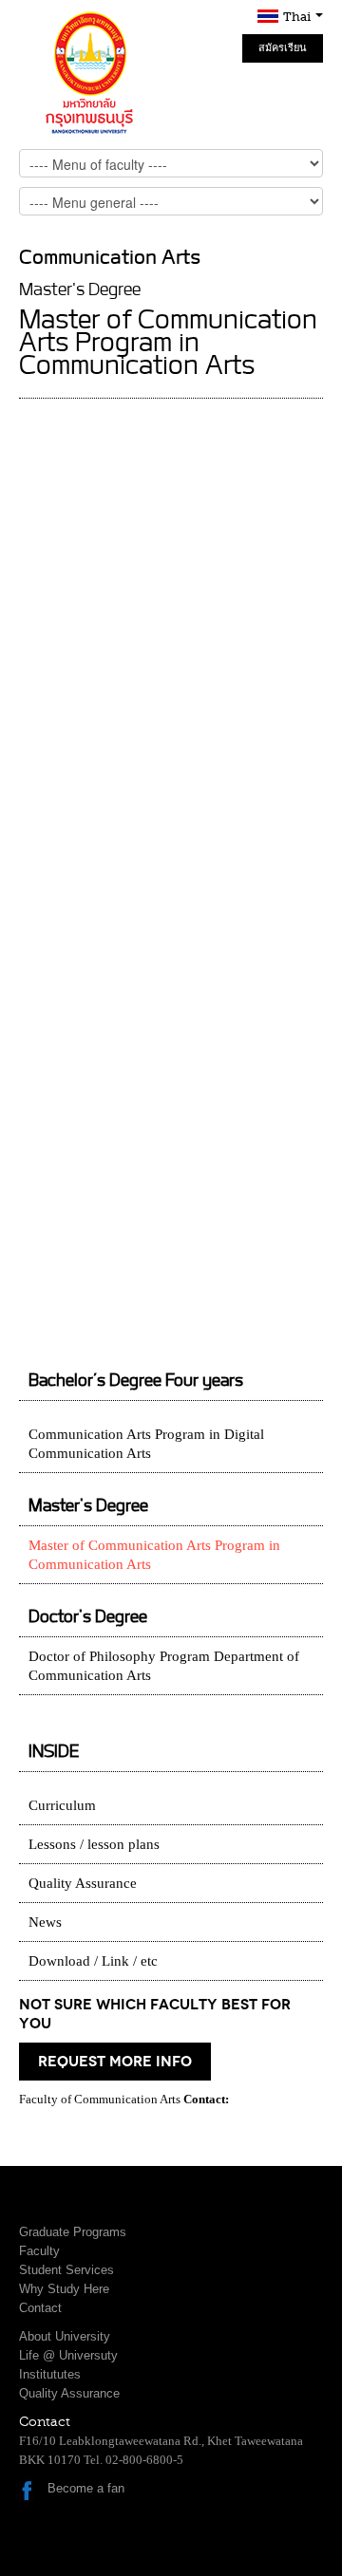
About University (65, 2336)
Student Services (66, 2270)
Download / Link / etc (93, 1961)
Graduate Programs (73, 2232)
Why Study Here (64, 2289)
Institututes (50, 2374)
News (45, 1922)
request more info (115, 2062)
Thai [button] (298, 17)
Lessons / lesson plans (94, 1844)
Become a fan (86, 2488)
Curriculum (62, 1805)
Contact (40, 2308)
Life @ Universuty (68, 2355)
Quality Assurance (83, 1883)
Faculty (39, 2251)
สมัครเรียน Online (283, 52)
